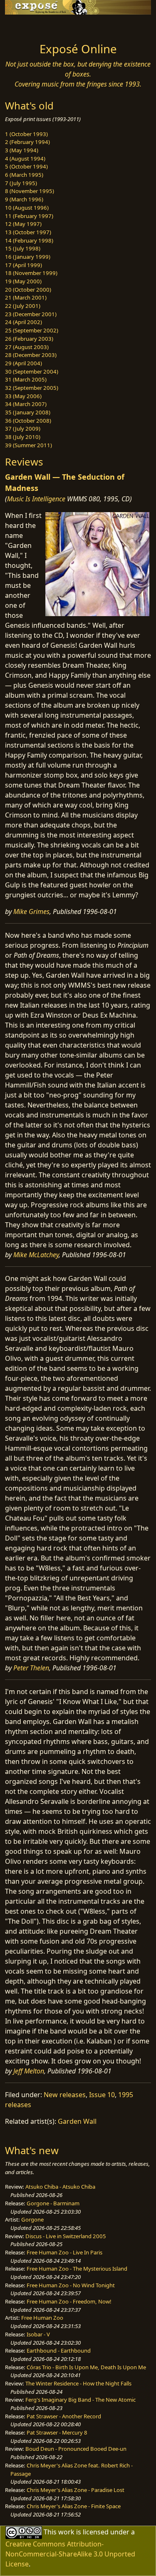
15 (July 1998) (23, 248)
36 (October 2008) (28, 421)
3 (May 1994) (22, 150)
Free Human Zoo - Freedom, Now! (69, 2301)
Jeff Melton (29, 2071)
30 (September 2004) (32, 372)
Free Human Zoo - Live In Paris (64, 2252)
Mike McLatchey (36, 1255)
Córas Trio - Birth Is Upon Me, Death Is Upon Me (86, 2367)
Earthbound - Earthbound (59, 2351)
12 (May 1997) (23, 224)
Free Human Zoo (42, 2318)
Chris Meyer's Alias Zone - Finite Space (74, 2506)
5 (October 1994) (26, 166)
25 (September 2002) (32, 330)
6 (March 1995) (24, 175)
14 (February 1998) (29, 240)
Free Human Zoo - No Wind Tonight (71, 2285)
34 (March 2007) (26, 404)
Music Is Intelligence (36, 499)
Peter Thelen (31, 1668)
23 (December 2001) (31, 314)
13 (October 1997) (28, 232)
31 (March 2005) (26, 379)
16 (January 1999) (28, 257)
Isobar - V (38, 2334)
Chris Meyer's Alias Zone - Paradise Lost (76, 2490)
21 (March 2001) (26, 297)
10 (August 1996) (27, 208)
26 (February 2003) (29, 339)
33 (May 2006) (23, 396)
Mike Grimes (31, 912)
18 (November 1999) (31, 273)
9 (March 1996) (24, 199)
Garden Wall (77, 2121)
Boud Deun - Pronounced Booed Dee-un (76, 2449)
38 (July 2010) (23, 437)
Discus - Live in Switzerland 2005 (66, 2236)
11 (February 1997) (29, 216)
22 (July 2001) (23, 306)
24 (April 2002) (24, 322)
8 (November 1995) (30, 191)
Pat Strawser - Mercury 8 (57, 2432)
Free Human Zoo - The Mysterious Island (77, 2269)
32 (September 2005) (32, 388)
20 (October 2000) (28, 290)
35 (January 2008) (28, 412)
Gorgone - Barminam (53, 2203)
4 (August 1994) (25, 159)
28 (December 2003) (31, 355)
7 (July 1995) (21, 183)
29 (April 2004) (24, 363)
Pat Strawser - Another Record (64, 2416)
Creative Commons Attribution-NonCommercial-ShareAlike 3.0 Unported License (70, 2554)
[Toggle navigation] (27, 26)
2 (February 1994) (27, 142)
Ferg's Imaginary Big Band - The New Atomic (80, 2400)
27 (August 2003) (27, 347)
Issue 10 (102, 2095)
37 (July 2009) (23, 429)
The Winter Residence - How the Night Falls (78, 2383)
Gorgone (32, 2219)
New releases (65, 2095)
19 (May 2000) (23, 281)
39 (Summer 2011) (28, 445)
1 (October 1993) (26, 134)
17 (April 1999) (24, 265)
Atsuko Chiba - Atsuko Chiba (60, 2187)
